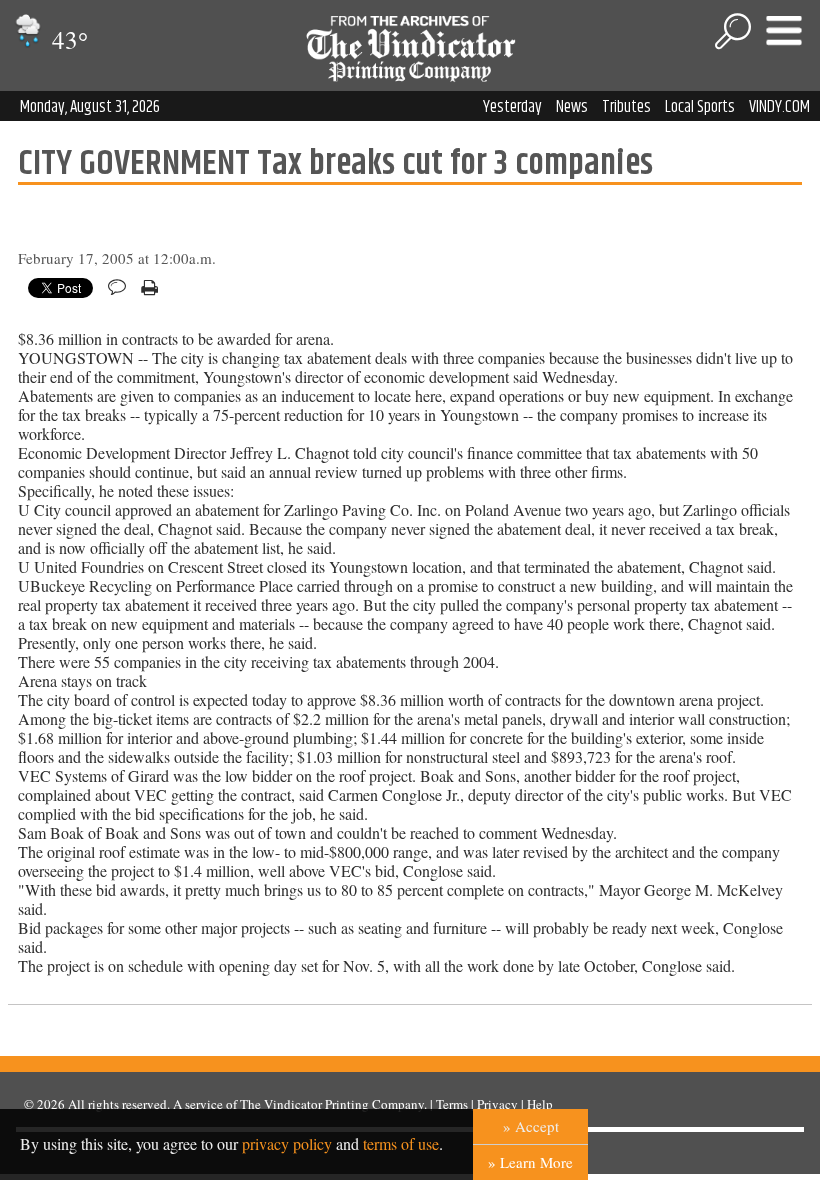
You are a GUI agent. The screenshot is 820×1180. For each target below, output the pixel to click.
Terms (452, 1104)
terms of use (401, 1143)
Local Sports (700, 107)
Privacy (497, 1104)
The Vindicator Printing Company (332, 1104)
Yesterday (512, 107)
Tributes (626, 107)
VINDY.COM (779, 107)
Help (540, 1104)
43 (67, 39)
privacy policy (287, 1143)
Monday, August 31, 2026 (90, 107)
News (572, 107)
